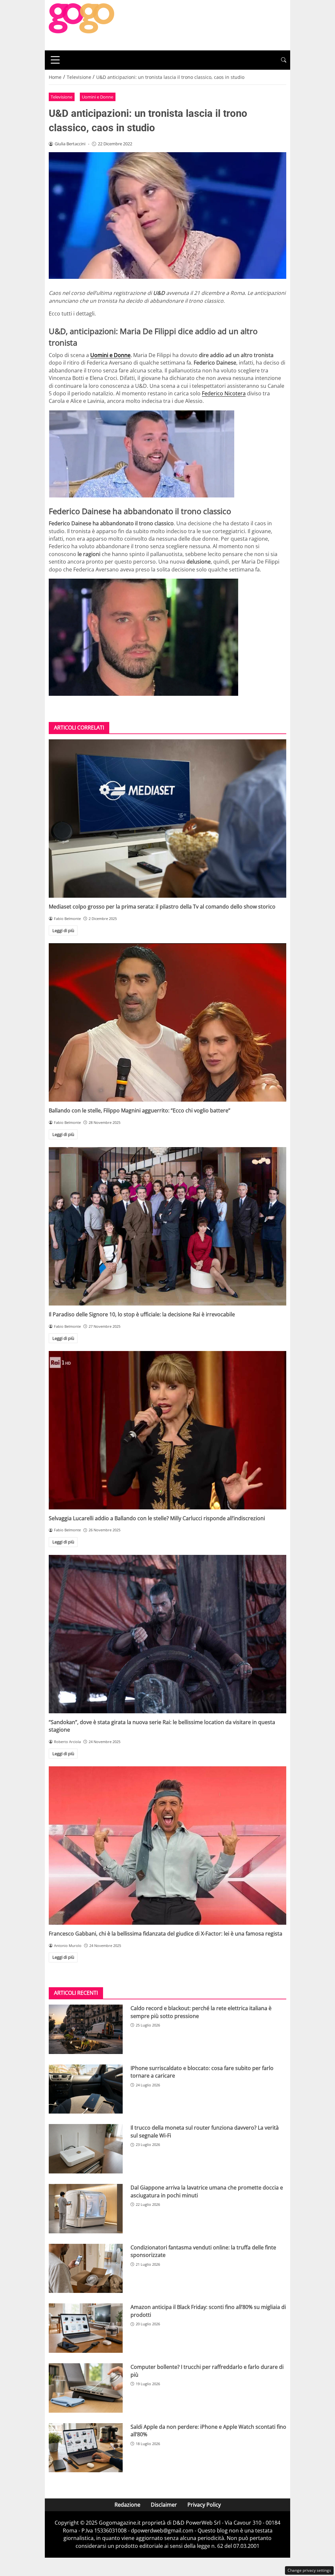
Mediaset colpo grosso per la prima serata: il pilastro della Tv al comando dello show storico (162, 907)
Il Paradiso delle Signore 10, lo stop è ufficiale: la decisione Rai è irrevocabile (142, 1314)
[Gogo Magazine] (81, 25)
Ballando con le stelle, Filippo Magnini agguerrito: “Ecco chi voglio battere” (140, 1110)
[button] (284, 60)
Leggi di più (63, 930)
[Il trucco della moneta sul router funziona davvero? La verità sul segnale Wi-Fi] (86, 2149)
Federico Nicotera (224, 393)
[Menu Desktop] (55, 60)
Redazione (127, 2505)
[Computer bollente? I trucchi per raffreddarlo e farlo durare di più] (86, 2388)
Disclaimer (164, 2505)
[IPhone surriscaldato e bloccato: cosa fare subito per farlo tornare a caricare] (86, 2089)
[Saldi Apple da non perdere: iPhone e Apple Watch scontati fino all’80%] (86, 2448)
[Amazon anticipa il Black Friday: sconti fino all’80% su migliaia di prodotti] (86, 2328)
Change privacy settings (309, 2570)
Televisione (62, 97)
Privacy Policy (204, 2505)
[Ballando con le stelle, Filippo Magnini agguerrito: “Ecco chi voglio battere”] (167, 1022)
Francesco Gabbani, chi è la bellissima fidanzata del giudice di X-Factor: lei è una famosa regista (166, 1934)
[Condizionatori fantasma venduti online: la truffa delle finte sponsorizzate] (86, 2269)
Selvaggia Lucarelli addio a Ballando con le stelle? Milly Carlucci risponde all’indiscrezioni (157, 1518)
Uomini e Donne (97, 97)
